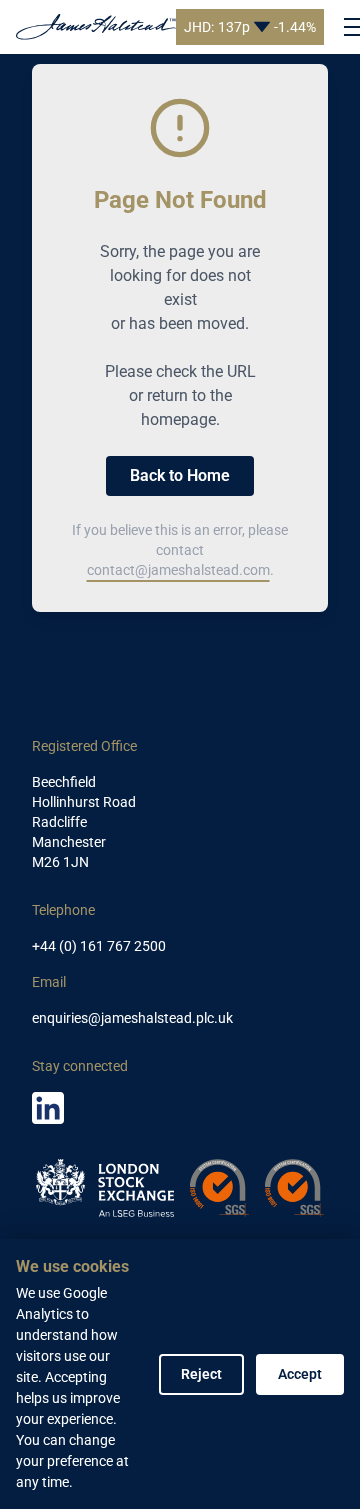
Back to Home (180, 475)
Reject (201, 1374)
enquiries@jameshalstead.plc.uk (132, 1018)
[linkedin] (48, 1108)
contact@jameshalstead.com (178, 570)
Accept (300, 1374)
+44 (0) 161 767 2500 (99, 946)
